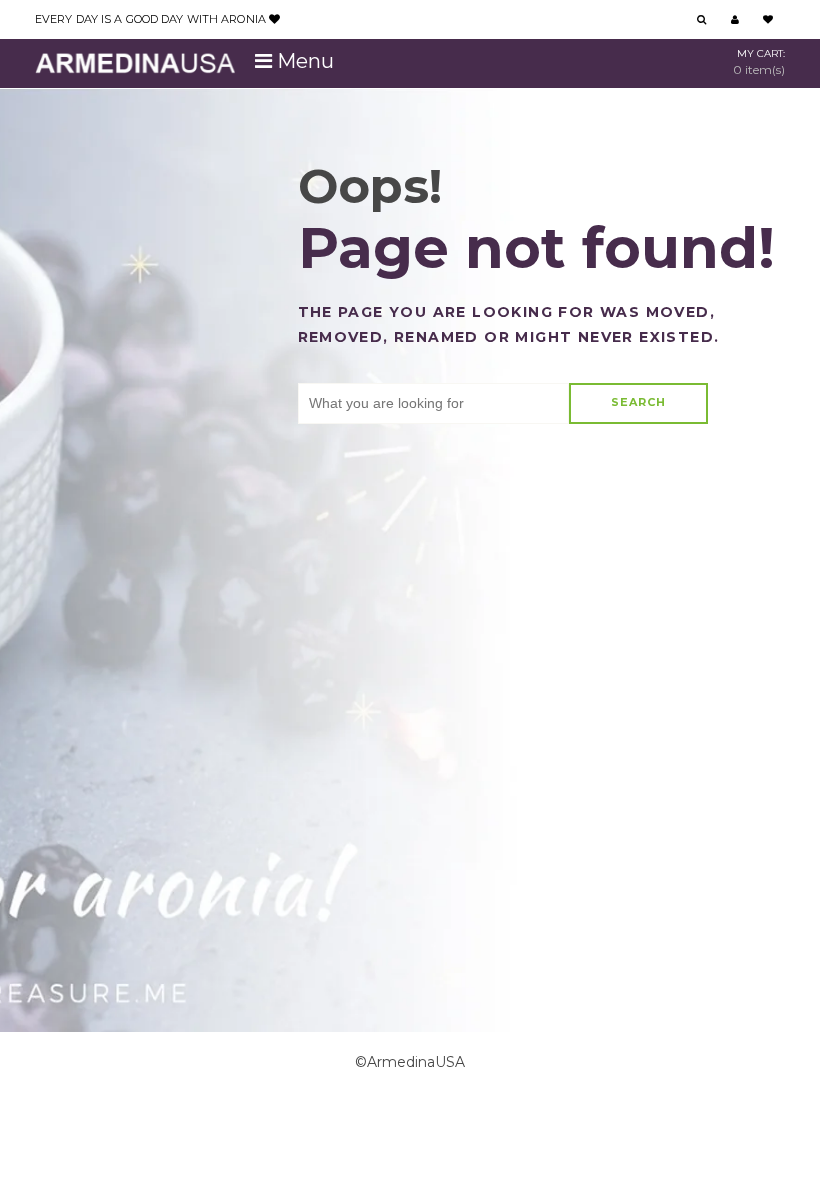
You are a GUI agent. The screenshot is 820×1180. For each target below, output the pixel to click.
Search (639, 402)
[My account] (737, 20)
